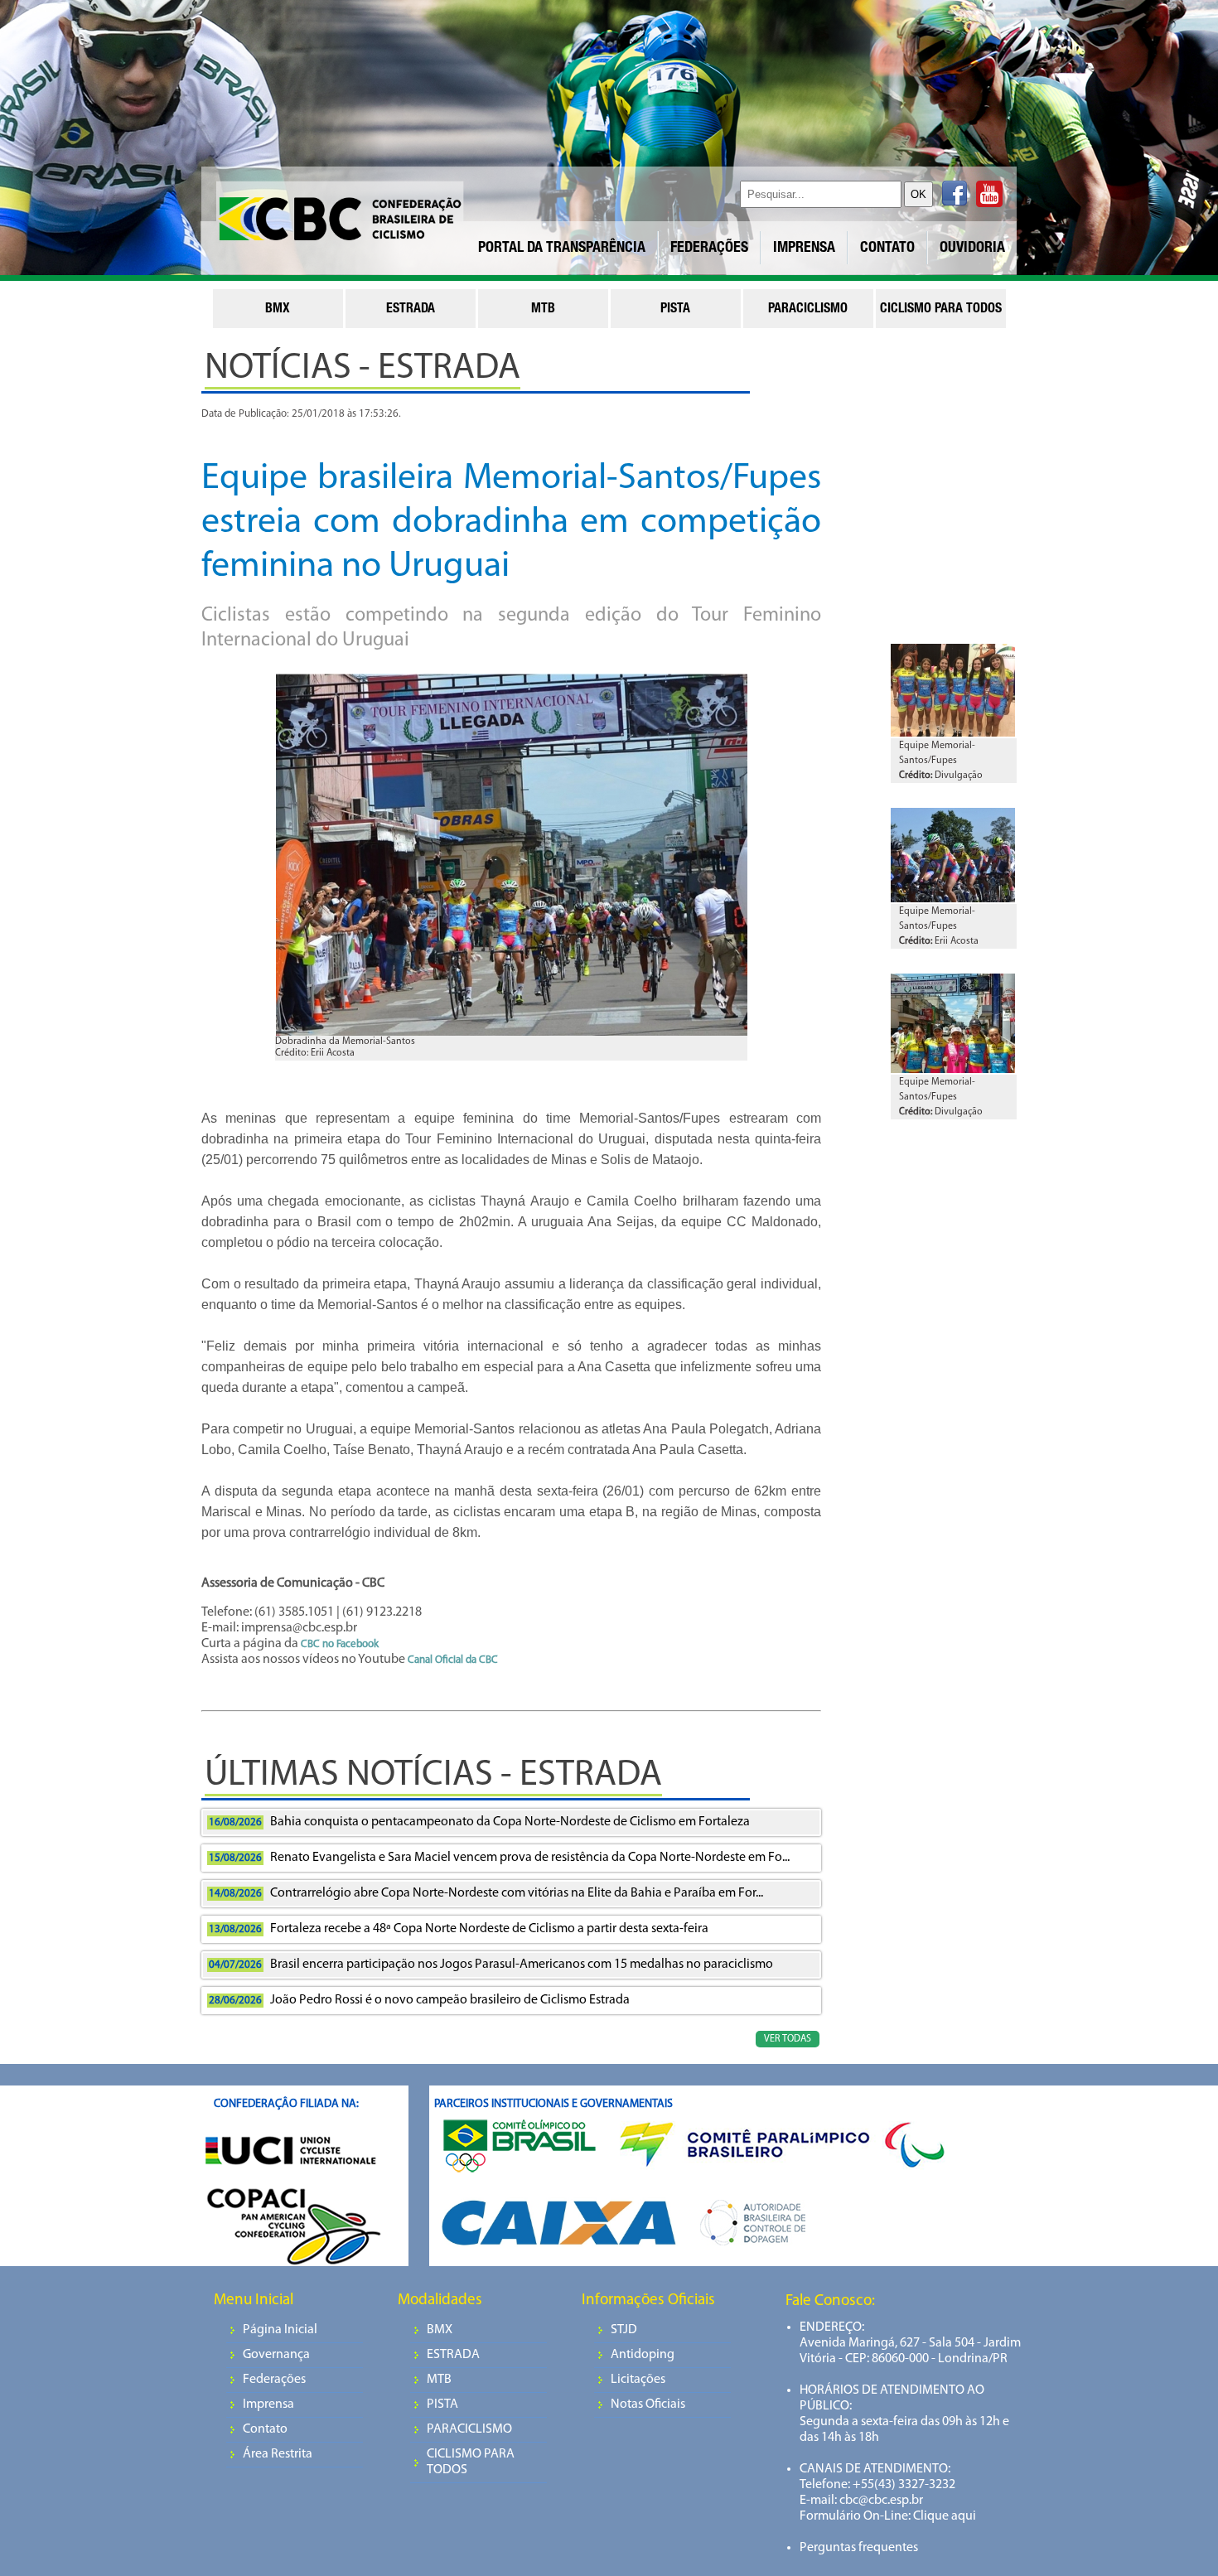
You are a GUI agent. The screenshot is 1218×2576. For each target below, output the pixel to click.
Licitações (638, 2380)
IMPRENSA (804, 249)
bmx (278, 310)
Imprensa (268, 2404)
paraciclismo (808, 310)
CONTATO (887, 249)
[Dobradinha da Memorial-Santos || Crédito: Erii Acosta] (511, 860)
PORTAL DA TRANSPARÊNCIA (562, 249)
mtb (543, 310)
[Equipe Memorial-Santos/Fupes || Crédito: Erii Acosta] (953, 899)
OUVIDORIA (972, 249)
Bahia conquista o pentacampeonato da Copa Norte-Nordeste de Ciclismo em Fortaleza (479, 1822)
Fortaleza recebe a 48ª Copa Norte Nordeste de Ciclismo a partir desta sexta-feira (459, 1929)
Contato (265, 2429)
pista (675, 310)
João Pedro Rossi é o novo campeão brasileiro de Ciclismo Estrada (419, 2000)
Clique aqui (943, 2516)
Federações (274, 2380)
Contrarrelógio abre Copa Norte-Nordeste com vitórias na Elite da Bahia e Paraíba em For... (486, 1893)
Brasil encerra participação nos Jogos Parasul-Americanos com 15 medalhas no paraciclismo (491, 1965)
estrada (411, 310)
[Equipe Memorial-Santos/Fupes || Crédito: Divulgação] (953, 733)
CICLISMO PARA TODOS (471, 2462)
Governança (276, 2355)
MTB (439, 2380)
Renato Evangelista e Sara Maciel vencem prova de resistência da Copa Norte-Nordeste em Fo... (499, 1858)
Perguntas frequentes (859, 2548)
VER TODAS (788, 2039)
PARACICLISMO (469, 2429)
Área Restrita (278, 2454)
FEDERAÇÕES (709, 249)
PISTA (442, 2404)
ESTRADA (453, 2355)
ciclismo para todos (941, 310)
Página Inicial (280, 2330)
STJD (624, 2330)
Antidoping (643, 2355)
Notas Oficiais (648, 2404)
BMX (440, 2330)
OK (918, 194)
